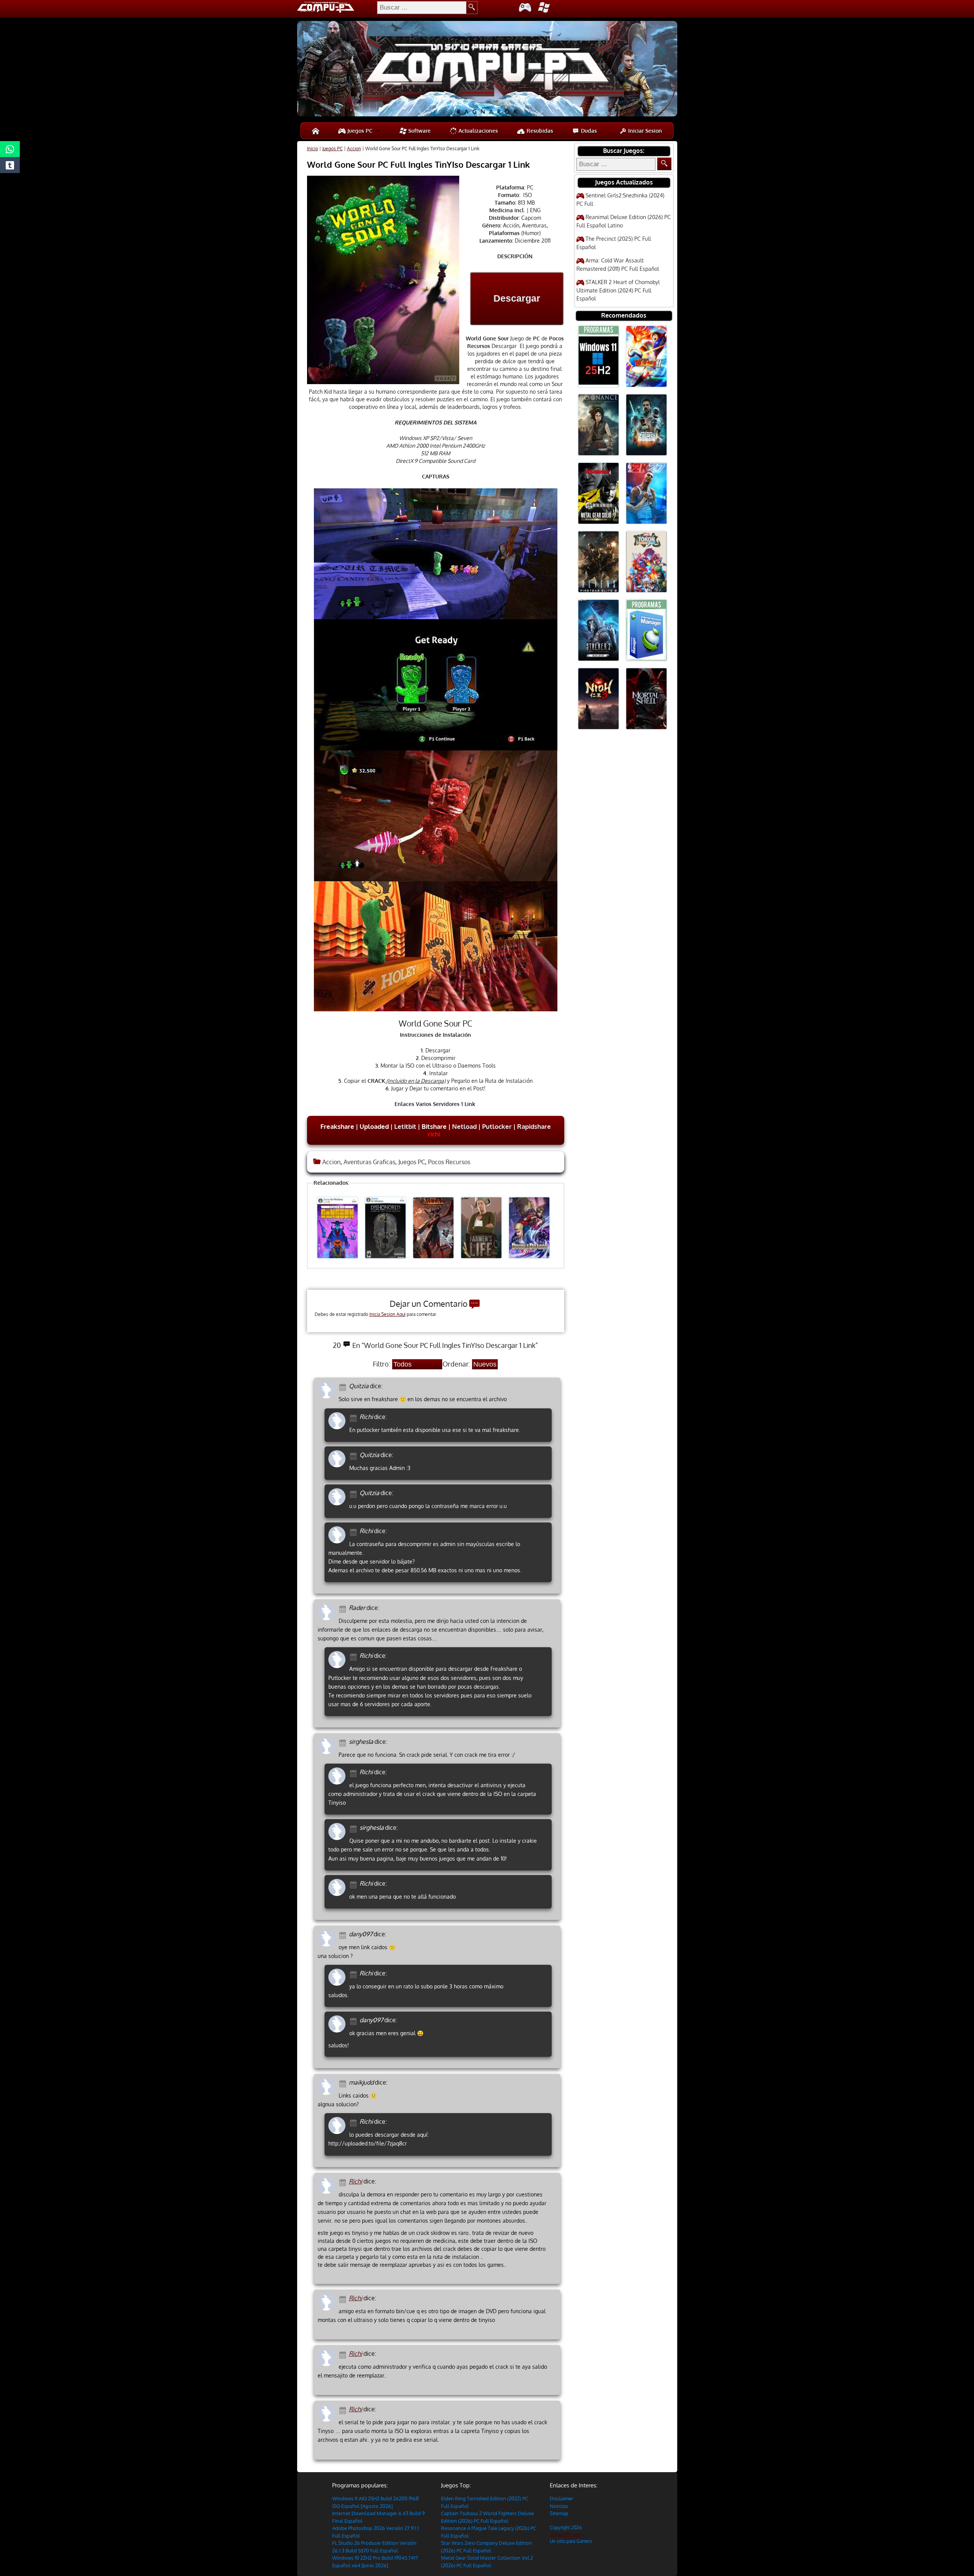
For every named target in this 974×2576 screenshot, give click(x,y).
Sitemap (559, 2513)
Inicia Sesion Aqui (388, 1314)
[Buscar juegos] (664, 164)
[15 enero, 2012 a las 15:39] (344, 2354)
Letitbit (405, 1126)
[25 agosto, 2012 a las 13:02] (354, 1884)
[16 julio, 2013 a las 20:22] (344, 1387)
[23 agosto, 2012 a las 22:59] (354, 1773)
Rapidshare (534, 1126)
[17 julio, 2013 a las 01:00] (354, 1417)
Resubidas (539, 131)
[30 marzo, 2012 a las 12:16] (344, 2083)
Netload (464, 1126)
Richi (356, 2181)
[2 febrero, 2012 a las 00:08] (344, 2182)
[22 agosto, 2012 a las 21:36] (344, 1742)
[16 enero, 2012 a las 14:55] (344, 2299)
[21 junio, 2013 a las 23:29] (354, 1656)
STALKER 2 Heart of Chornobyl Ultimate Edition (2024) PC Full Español (618, 290)
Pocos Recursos (449, 1162)
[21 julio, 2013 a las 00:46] (354, 1531)
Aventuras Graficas (369, 1162)
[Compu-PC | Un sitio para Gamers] (487, 70)
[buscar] (472, 8)
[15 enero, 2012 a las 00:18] (344, 2410)
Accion (354, 149)
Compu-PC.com (566, 2534)
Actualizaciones (477, 131)
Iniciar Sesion (644, 131)
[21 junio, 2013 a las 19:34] (344, 1608)
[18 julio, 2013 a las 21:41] (354, 1455)
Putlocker (497, 1126)
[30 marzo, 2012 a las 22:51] (354, 2122)
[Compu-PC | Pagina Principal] (316, 131)
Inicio (313, 149)
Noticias (559, 2506)
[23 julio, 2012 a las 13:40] (344, 1935)
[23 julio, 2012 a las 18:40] (354, 2021)
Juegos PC (359, 131)
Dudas (588, 131)
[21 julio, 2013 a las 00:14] (354, 1493)
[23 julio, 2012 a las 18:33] (354, 1974)
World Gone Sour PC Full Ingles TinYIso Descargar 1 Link (419, 164)
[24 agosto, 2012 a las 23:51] (354, 1828)
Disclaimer (562, 2498)
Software (419, 131)
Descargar (517, 298)
